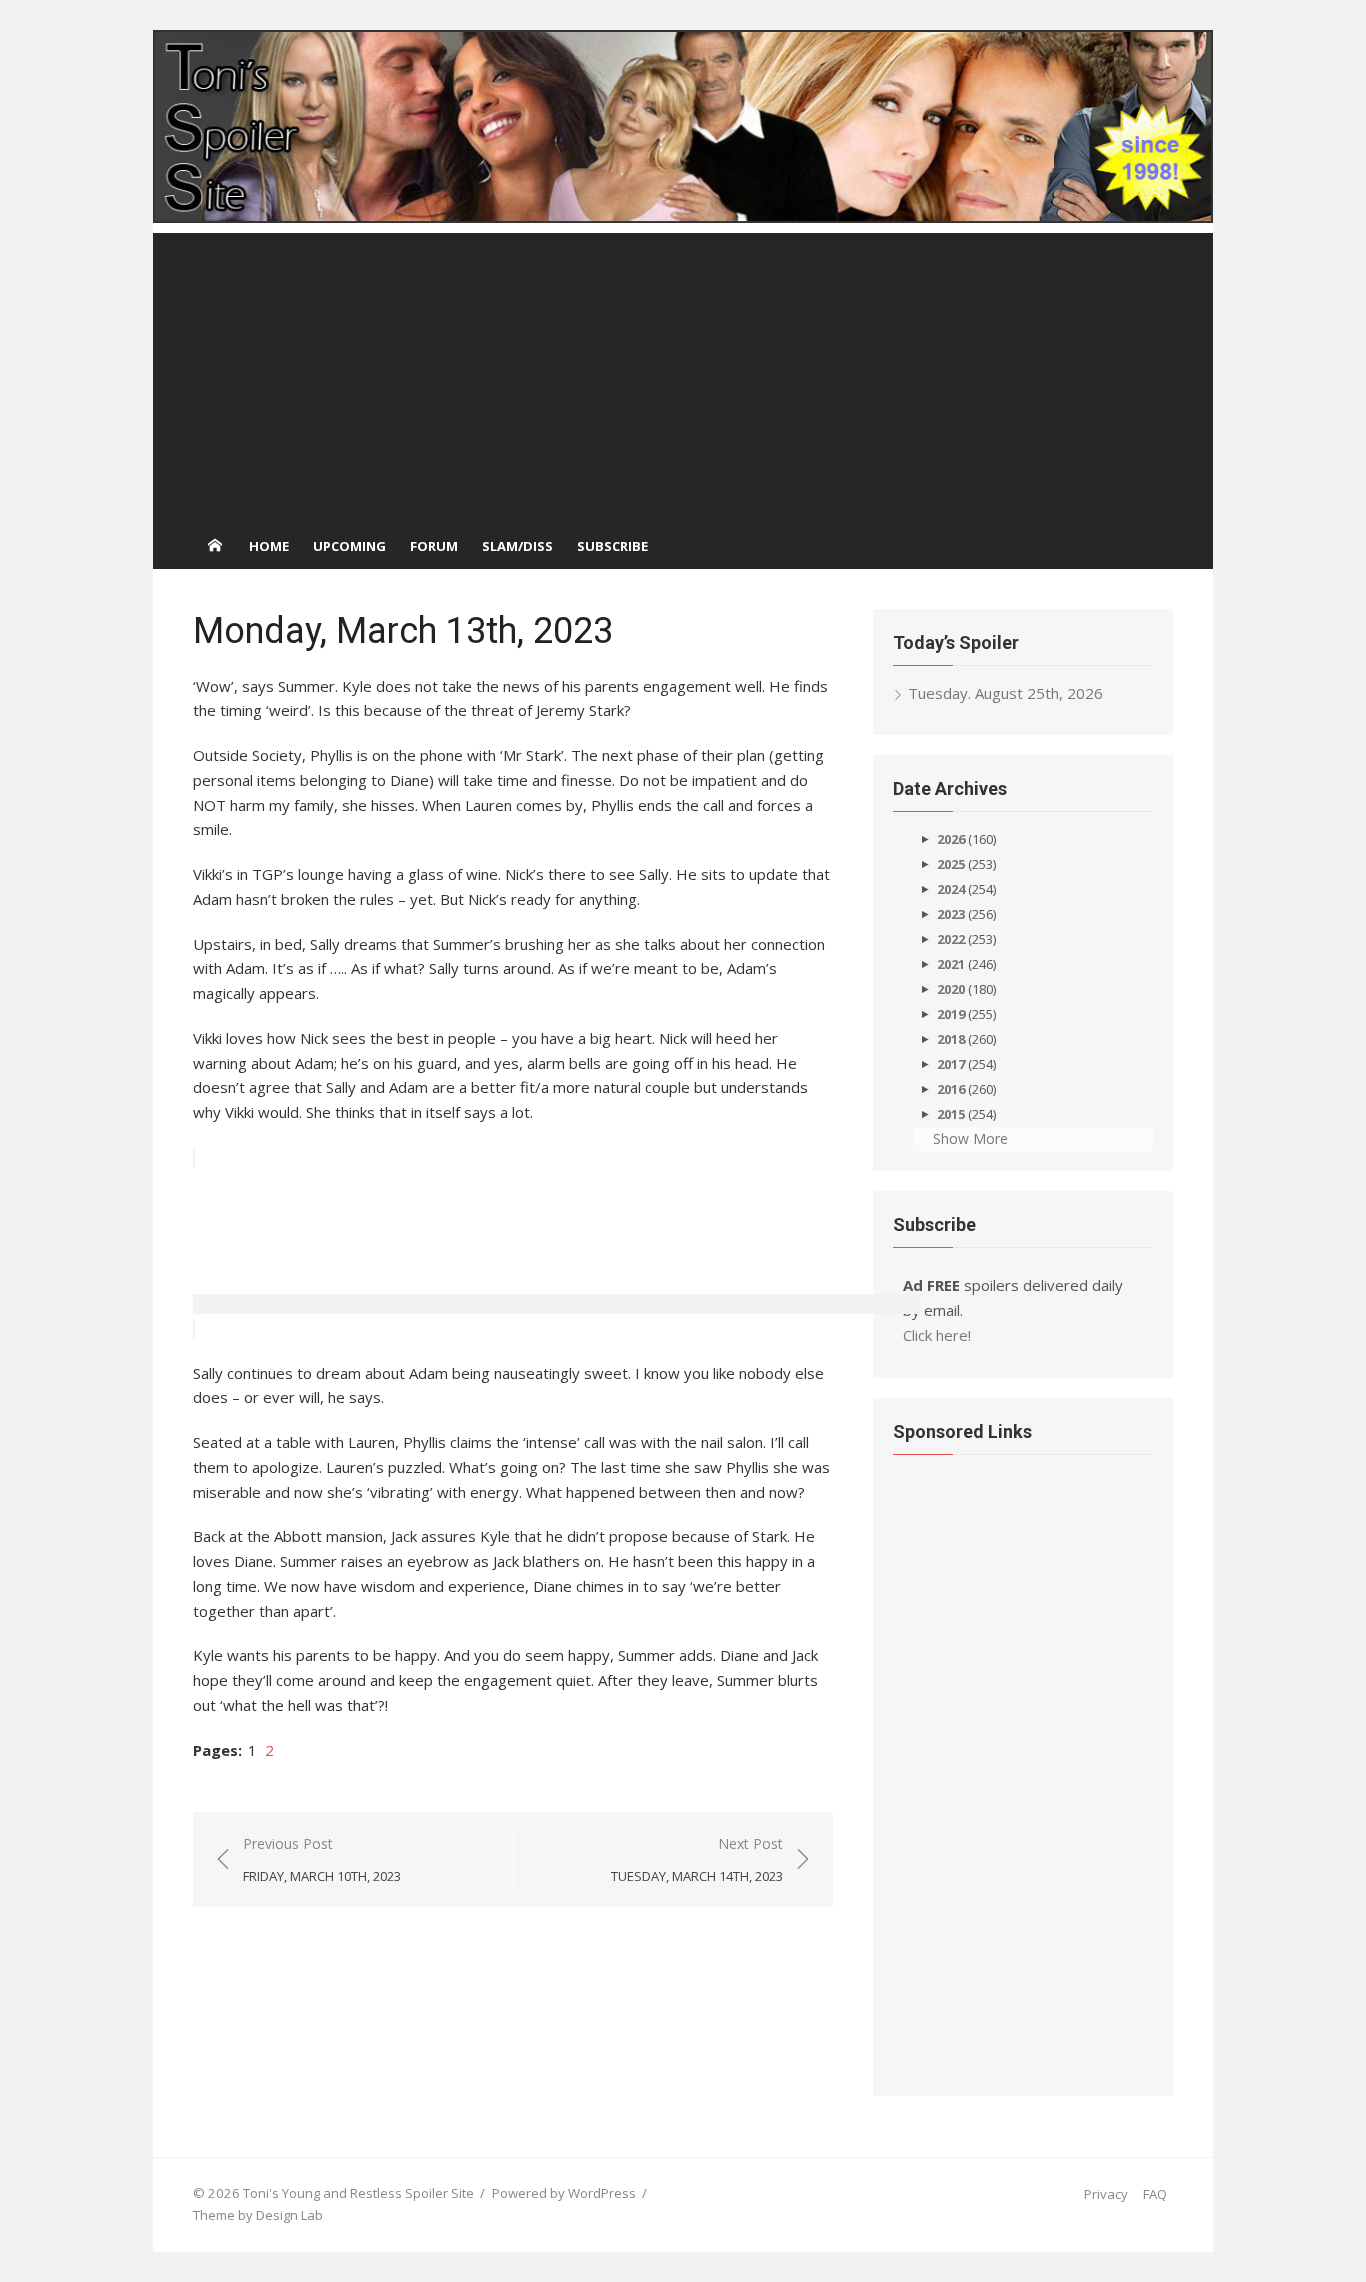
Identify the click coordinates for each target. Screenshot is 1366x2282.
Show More (970, 1138)
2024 (951, 889)
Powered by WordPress (564, 2193)
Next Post (697, 1859)
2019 (951, 1014)
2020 (951, 989)
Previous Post (322, 1859)
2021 (951, 964)
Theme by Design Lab (258, 2215)
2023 (951, 914)
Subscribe (612, 546)
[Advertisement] (683, 373)
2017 (951, 1064)
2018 (951, 1039)
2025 (951, 864)
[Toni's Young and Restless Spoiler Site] (683, 126)
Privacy (1106, 2194)
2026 (951, 839)
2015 (951, 1114)
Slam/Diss (517, 546)
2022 (951, 939)
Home (269, 546)
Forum (434, 546)
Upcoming (349, 546)
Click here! (937, 1335)
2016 (951, 1089)
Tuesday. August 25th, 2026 (1005, 693)
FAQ (1155, 2194)
